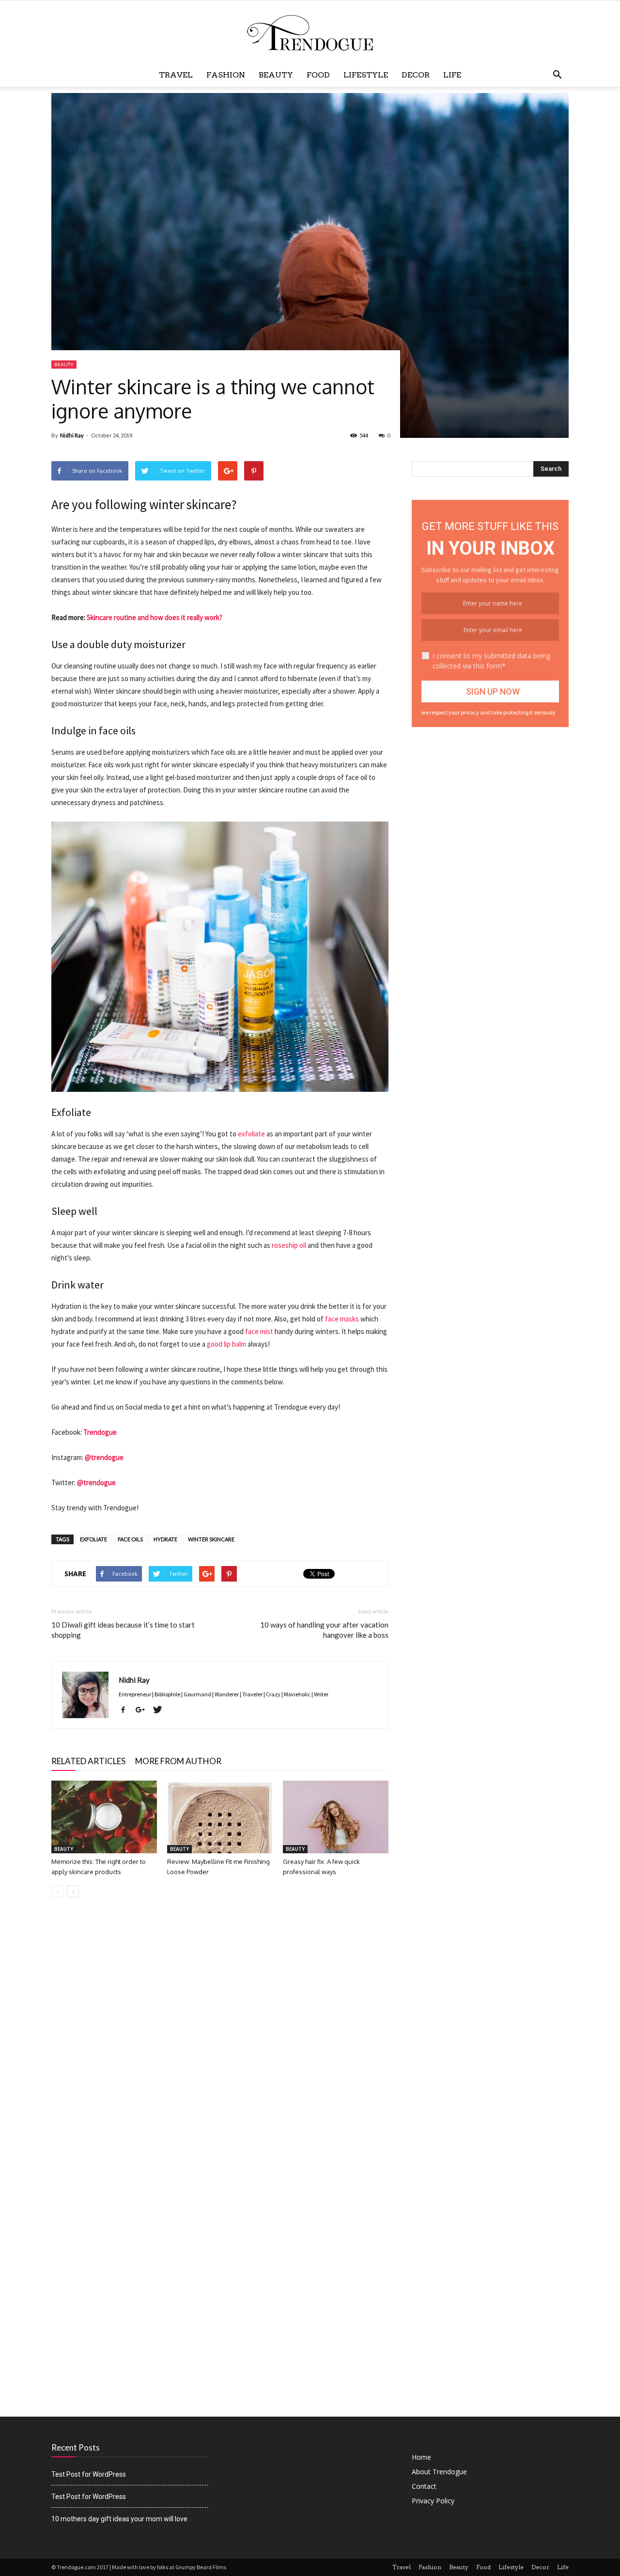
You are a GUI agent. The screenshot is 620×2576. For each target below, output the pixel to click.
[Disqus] (220, 2042)
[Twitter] (161, 1710)
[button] (557, 75)
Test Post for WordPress (89, 2474)
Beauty (276, 75)
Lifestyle (366, 75)
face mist (259, 1331)
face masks (342, 1319)
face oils (130, 1539)
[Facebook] (127, 1710)
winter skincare (211, 1539)
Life (452, 75)
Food (318, 75)
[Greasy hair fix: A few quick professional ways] (336, 1817)
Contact (424, 2486)
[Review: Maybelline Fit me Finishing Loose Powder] (220, 1817)
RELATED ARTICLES (88, 1761)
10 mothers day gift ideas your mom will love (119, 2519)
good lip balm (226, 1344)
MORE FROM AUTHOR (178, 1761)
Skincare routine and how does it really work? (155, 617)
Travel (176, 75)
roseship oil (289, 1245)
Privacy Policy (433, 2501)
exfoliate (251, 1134)
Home (421, 2457)
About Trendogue (439, 2472)
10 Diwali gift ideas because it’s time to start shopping (123, 1630)
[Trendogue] (310, 33)
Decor (416, 75)
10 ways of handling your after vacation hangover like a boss (324, 1630)
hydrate (165, 1539)
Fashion (226, 75)
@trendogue (104, 1457)
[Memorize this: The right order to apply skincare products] (104, 1817)
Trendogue (100, 1432)
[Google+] (144, 1710)
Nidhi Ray (72, 435)
